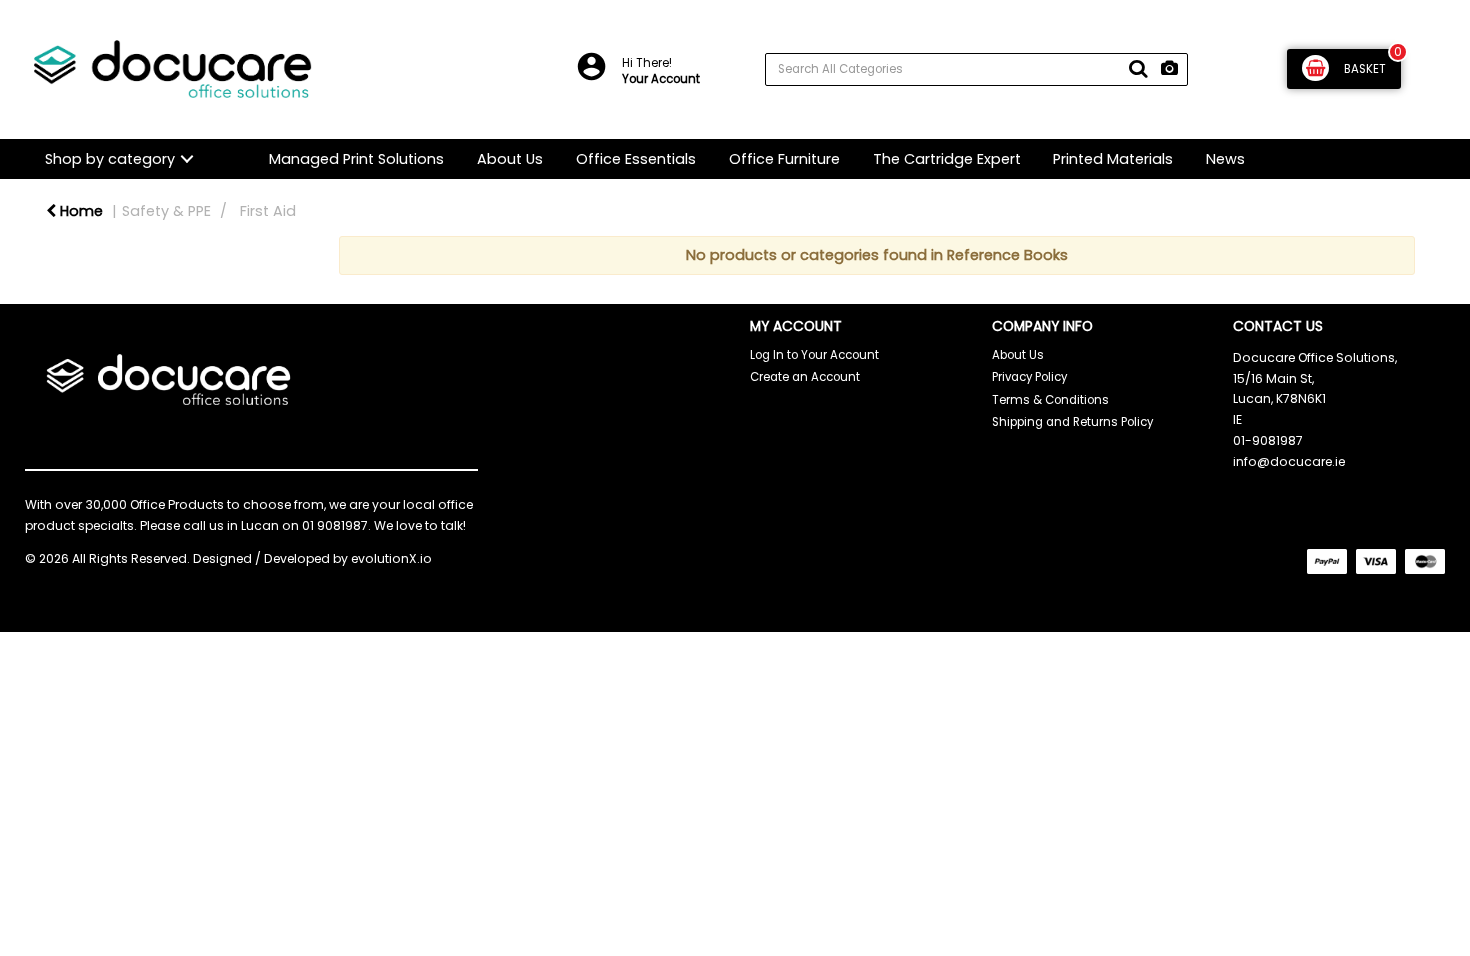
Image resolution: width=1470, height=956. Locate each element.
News (1225, 159)
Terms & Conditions (1050, 400)
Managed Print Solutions (356, 159)
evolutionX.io (391, 558)
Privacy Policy (1029, 377)
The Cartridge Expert (947, 159)
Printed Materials (1113, 159)
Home (79, 211)
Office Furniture (784, 159)
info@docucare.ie (1289, 461)
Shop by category (110, 159)
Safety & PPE (166, 211)
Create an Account (805, 377)
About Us (510, 159)
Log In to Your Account (814, 355)
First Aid (268, 211)
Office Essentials (636, 159)
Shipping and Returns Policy (1072, 422)
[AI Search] (1169, 69)
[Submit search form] (1138, 69)
